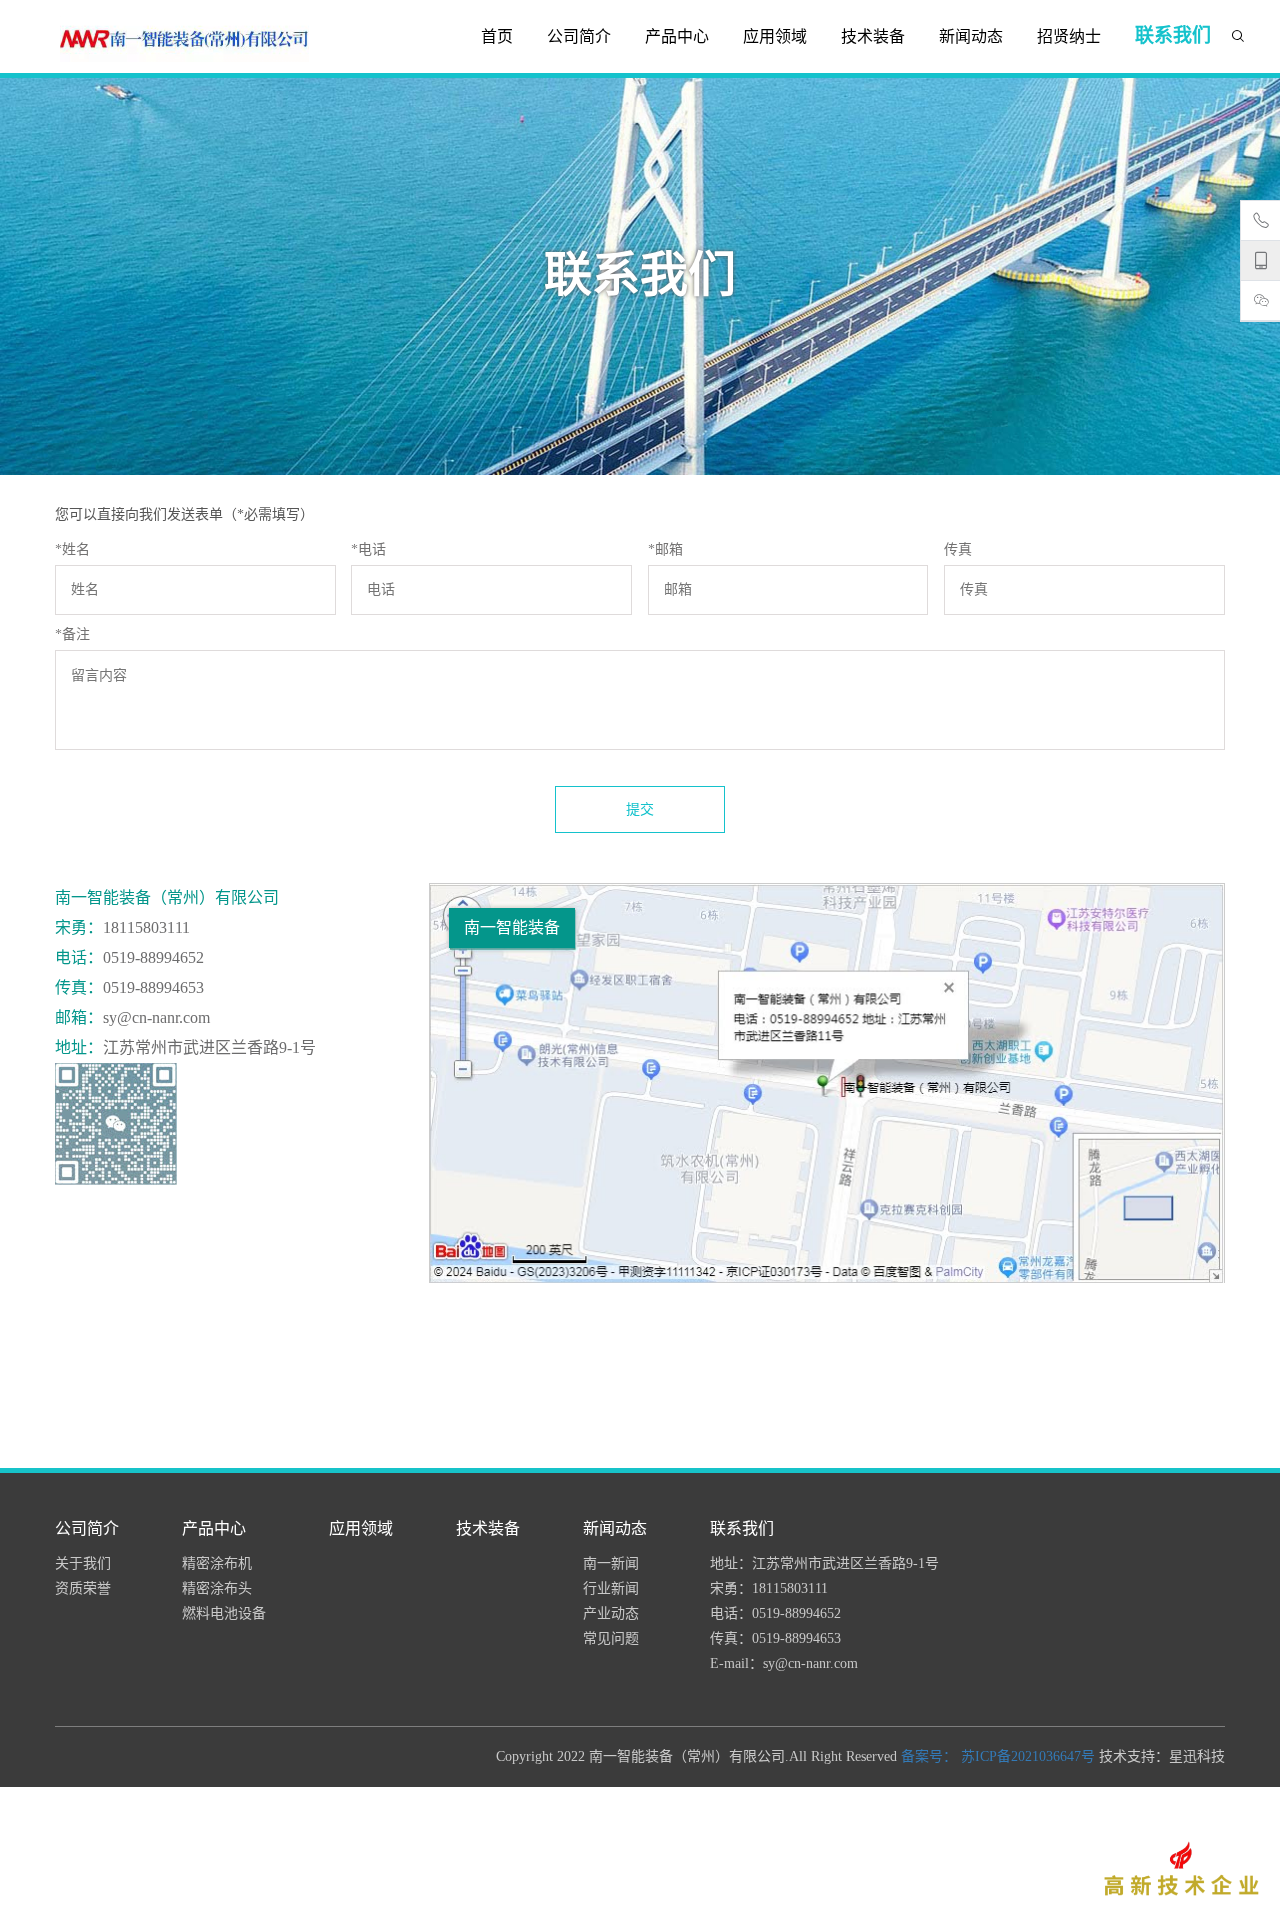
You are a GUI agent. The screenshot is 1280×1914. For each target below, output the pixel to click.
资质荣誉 (83, 1588)
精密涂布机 (217, 1563)
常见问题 (611, 1638)
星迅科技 (1197, 1756)
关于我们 (83, 1563)
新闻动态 (971, 36)
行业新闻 (611, 1588)
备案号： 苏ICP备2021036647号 (998, 1756)
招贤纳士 (1069, 36)
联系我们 (1173, 35)
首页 (497, 36)
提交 (640, 809)
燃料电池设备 (224, 1613)
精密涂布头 (217, 1588)
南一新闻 (611, 1563)
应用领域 (775, 36)
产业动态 (611, 1613)
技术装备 (873, 36)
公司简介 (579, 36)
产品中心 (677, 36)
